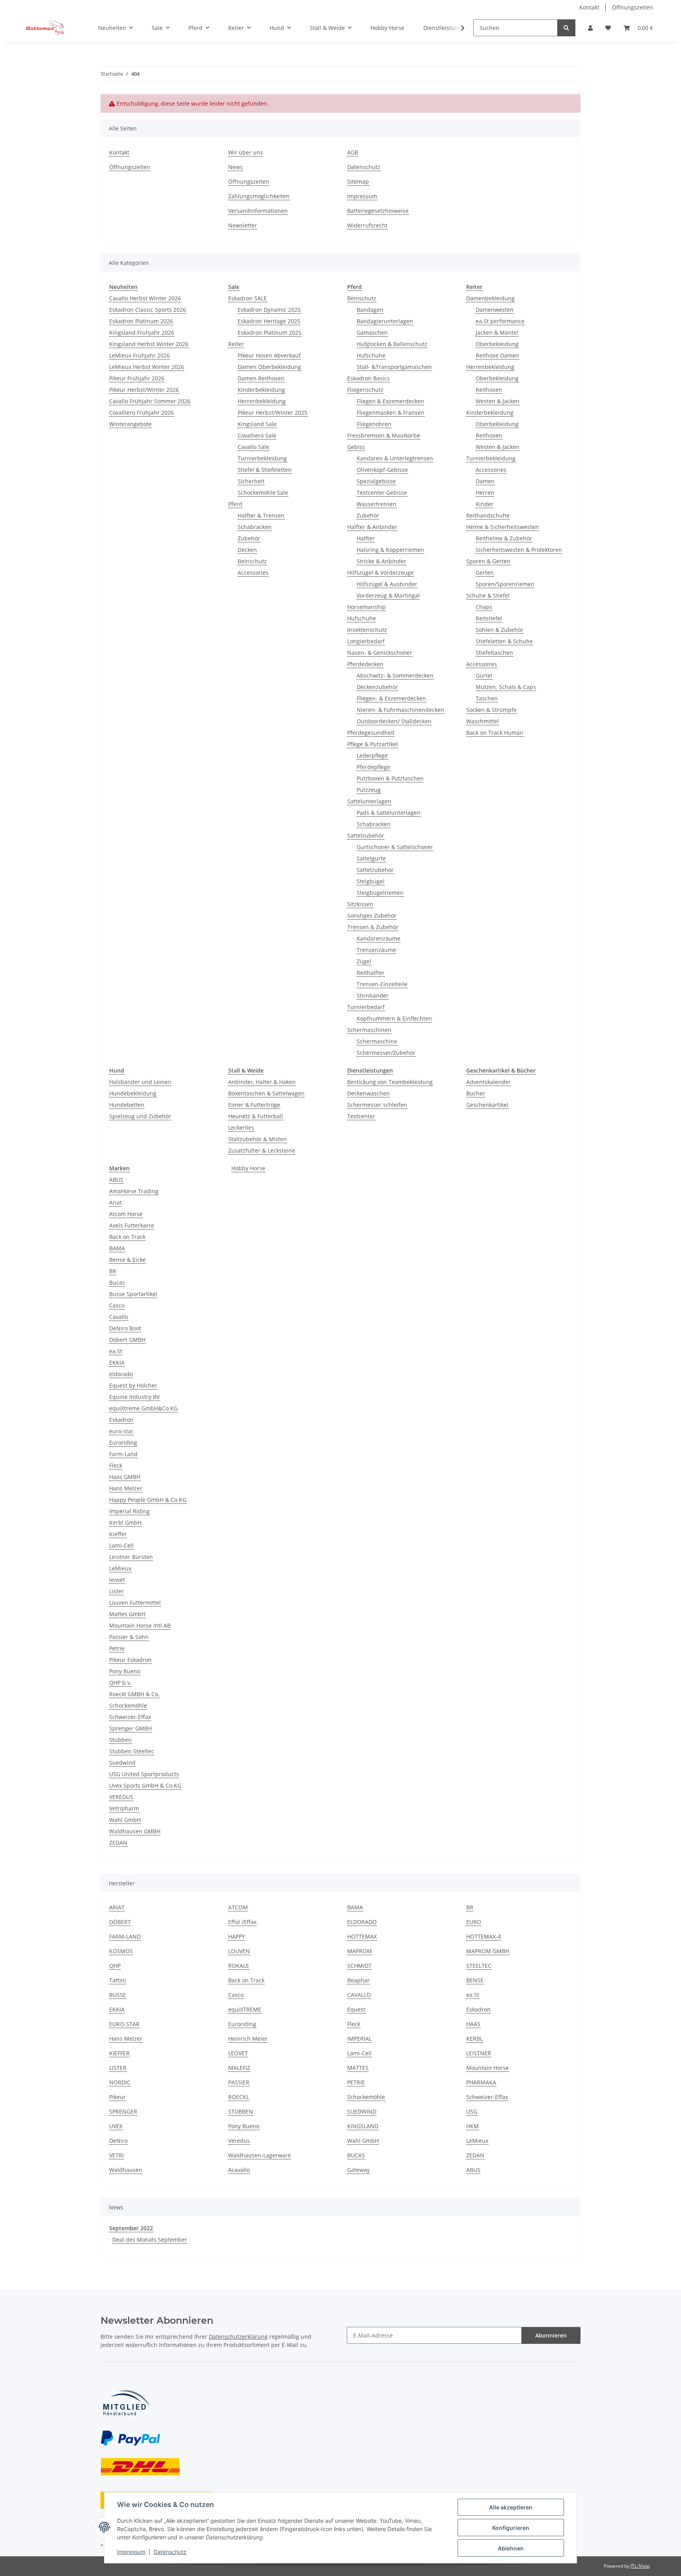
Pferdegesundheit (371, 733)
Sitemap (358, 182)
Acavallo (239, 2170)
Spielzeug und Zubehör (140, 1116)
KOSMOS (121, 1951)
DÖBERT (120, 1922)
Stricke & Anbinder (381, 561)
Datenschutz (170, 2552)
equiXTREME (245, 2009)
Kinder (485, 504)
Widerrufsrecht (367, 225)
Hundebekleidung (133, 1093)
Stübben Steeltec (132, 1751)
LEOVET (238, 2053)
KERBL (474, 2039)
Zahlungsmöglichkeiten (259, 196)
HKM (473, 2126)
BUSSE (118, 1995)
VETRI (116, 2155)
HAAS (473, 2024)
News (235, 167)
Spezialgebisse (376, 481)
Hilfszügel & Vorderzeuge (381, 573)
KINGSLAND (363, 2126)
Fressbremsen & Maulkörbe (384, 435)
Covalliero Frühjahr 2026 (141, 413)
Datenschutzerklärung (238, 2337)
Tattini (118, 1980)
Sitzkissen (360, 904)
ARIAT (117, 1907)
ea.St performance (500, 321)
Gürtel (484, 675)
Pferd (235, 504)
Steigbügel (371, 881)
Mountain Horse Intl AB (140, 1625)
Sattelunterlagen (369, 801)
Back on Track (127, 1237)
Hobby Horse (248, 1168)
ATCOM (238, 1907)
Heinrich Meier (248, 2039)
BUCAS (356, 2155)
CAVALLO (359, 1995)
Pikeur (117, 2097)
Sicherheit (251, 481)
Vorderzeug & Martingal (388, 595)
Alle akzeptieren (511, 2507)
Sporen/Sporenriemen (505, 584)
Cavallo (119, 1317)
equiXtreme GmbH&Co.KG (143, 1408)
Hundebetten (127, 1105)
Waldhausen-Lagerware (260, 2155)
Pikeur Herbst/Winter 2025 (273, 413)
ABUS (116, 1180)
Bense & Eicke (127, 1260)
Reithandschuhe (488, 515)
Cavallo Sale (253, 447)
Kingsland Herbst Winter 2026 (149, 344)
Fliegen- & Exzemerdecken (391, 698)
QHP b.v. (120, 1683)
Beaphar (358, 1980)
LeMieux (120, 1568)
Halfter (366, 538)
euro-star (121, 1431)
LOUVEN (239, 1951)
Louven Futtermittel (135, 1603)
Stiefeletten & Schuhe (504, 641)
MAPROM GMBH (488, 1951)
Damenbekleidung (490, 298)
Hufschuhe (371, 355)
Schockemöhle (128, 1705)
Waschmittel (483, 721)
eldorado (121, 1374)
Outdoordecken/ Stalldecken (394, 721)
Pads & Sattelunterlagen (389, 813)
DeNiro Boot (125, 1328)
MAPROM (360, 1951)
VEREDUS (121, 1797)
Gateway (358, 2170)
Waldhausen (126, 2170)
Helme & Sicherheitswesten (502, 527)
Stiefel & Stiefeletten (265, 470)
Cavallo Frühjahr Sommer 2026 (150, 401)
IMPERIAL (359, 2039)
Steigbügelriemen (380, 893)
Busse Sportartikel (133, 1294)
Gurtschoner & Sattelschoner (395, 847)
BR (113, 1271)
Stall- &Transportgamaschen (394, 367)
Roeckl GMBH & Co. (134, 1694)
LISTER (118, 2068)
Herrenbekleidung (262, 401)
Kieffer (118, 1534)
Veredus (239, 2141)
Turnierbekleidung (262, 458)
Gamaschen (372, 332)
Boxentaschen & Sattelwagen (266, 1093)
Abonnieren (551, 2335)
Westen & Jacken (498, 401)
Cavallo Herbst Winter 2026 (145, 298)
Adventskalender (488, 1082)
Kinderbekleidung (261, 390)
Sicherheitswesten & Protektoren (519, 550)
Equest (356, 2009)
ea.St (116, 1351)
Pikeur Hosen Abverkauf (269, 355)
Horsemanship (367, 607)
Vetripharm (124, 1808)
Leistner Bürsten (131, 1557)
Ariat (115, 1202)
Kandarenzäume (379, 938)
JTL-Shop (640, 2566)
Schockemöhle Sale (263, 493)
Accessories (253, 573)
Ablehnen (511, 2548)
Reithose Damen (497, 355)
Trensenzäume (376, 950)
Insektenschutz (367, 630)
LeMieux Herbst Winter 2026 (147, 367)
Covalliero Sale (257, 435)
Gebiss (356, 447)
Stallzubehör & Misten (258, 1139)
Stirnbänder (373, 996)
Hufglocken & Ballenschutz (392, 344)
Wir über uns (246, 152)
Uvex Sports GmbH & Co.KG (145, 1785)
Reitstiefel (489, 618)
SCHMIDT (359, 1966)
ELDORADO (362, 1922)
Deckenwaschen (368, 1093)
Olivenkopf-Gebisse (382, 470)
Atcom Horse (126, 1214)
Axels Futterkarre (132, 1225)
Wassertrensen (377, 504)
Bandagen (370, 310)
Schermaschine (377, 1041)
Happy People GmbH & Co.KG (148, 1500)
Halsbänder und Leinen (140, 1082)
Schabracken (255, 527)
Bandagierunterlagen (385, 321)
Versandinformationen (258, 211)
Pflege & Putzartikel (373, 744)
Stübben (120, 1740)
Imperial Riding (129, 1511)
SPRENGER (123, 2111)
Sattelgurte (371, 858)
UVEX (116, 2126)
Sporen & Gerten (488, 561)
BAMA (117, 1248)
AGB (353, 152)
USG (472, 2111)
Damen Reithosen (261, 378)
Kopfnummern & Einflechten (394, 1018)
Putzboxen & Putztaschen (390, 778)
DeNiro (118, 2141)
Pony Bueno (125, 1671)
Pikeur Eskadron (130, 1660)
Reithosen (489, 390)
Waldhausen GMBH (135, 1831)
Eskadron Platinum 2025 (270, 332)
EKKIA (117, 1363)
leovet (117, 1580)
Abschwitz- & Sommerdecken (395, 675)
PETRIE (356, 2082)
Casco (117, 1305)
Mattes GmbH (127, 1614)
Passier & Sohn (129, 1637)
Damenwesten (495, 310)
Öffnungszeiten (633, 7)
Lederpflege (372, 755)
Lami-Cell (121, 1545)
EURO (474, 1922)
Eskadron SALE (247, 298)
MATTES (358, 2068)
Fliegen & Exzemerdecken (390, 401)
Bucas (117, 1282)
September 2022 (131, 2228)
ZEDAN (118, 1843)
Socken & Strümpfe (491, 710)
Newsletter (243, 225)
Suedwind (122, 1763)
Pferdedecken (365, 664)
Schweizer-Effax (130, 1717)
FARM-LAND (125, 1936)
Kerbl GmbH (125, 1523)
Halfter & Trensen (261, 515)
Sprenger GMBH (130, 1728)
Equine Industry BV (134, 1397)
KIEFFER (119, 2053)
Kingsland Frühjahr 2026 (142, 332)
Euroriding (123, 1443)
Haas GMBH (125, 1477)
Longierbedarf (366, 641)
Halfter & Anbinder (372, 527)
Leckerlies (241, 1128)
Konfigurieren (511, 2528)
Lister (116, 1591)
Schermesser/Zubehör (386, 1053)
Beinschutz (252, 561)
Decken (247, 550)
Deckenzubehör (377, 687)
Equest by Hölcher (133, 1385)
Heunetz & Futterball (256, 1116)
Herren (485, 493)
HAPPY (237, 1936)
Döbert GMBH (127, 1340)
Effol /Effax (242, 1922)
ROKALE (239, 1966)
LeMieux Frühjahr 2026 (140, 355)
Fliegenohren (374, 424)
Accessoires (482, 664)
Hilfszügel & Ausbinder (387, 584)
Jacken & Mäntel (497, 332)
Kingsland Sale (257, 424)
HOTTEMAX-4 (484, 1936)
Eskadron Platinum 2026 (141, 321)
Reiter (236, 344)
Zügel (364, 961)
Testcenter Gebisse (382, 493)
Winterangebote (130, 424)
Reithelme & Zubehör (504, 538)
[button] (590, 28)
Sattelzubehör (366, 835)
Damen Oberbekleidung (269, 367)
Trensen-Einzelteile (382, 984)
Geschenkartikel (487, 1105)
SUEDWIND (362, 2111)
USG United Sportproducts (144, 1774)
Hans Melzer (126, 1488)
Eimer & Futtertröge (254, 1105)
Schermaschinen (369, 1030)
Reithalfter (371, 973)
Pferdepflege (373, 767)
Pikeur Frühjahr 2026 (137, 378)
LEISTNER (479, 2053)
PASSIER (239, 2082)
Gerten (485, 573)
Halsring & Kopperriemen (390, 550)
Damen (485, 481)
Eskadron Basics (368, 378)
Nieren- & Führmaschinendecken (400, 710)
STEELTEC (479, 1966)
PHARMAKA (481, 2082)
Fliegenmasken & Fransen (391, 413)
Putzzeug (369, 790)
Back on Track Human (495, 733)
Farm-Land (123, 1454)
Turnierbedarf (366, 1007)
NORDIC (120, 2082)
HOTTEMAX (362, 1936)
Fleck (116, 1465)
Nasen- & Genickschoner (380, 653)
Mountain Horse (487, 2068)
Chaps (484, 607)
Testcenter (361, 1116)
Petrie (117, 1648)
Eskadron (121, 1420)
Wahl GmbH (125, 1820)
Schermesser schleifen (377, 1105)
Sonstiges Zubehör (372, 915)
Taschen (487, 698)
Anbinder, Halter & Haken (262, 1082)
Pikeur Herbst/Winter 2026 (144, 390)
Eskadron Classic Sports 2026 (148, 310)
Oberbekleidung (497, 344)
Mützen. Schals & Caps (506, 687)
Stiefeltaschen (494, 653)
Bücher (476, 1093)
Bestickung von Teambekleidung (390, 1082)
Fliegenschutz (365, 390)
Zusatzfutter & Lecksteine (262, 1150)
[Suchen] (566, 28)
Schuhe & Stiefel (488, 595)
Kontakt (589, 7)
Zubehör (249, 538)
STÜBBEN (241, 2111)
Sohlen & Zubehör (500, 630)
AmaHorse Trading (134, 1191)
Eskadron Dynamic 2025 (269, 310)
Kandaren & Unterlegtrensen (395, 458)
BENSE (475, 1980)
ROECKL (239, 2097)
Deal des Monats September (150, 2240)
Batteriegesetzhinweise (378, 211)
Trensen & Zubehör (373, 927)
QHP (115, 1966)
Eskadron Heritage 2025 (269, 321)
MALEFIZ (239, 2068)
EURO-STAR (124, 2024)
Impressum (131, 2552)
